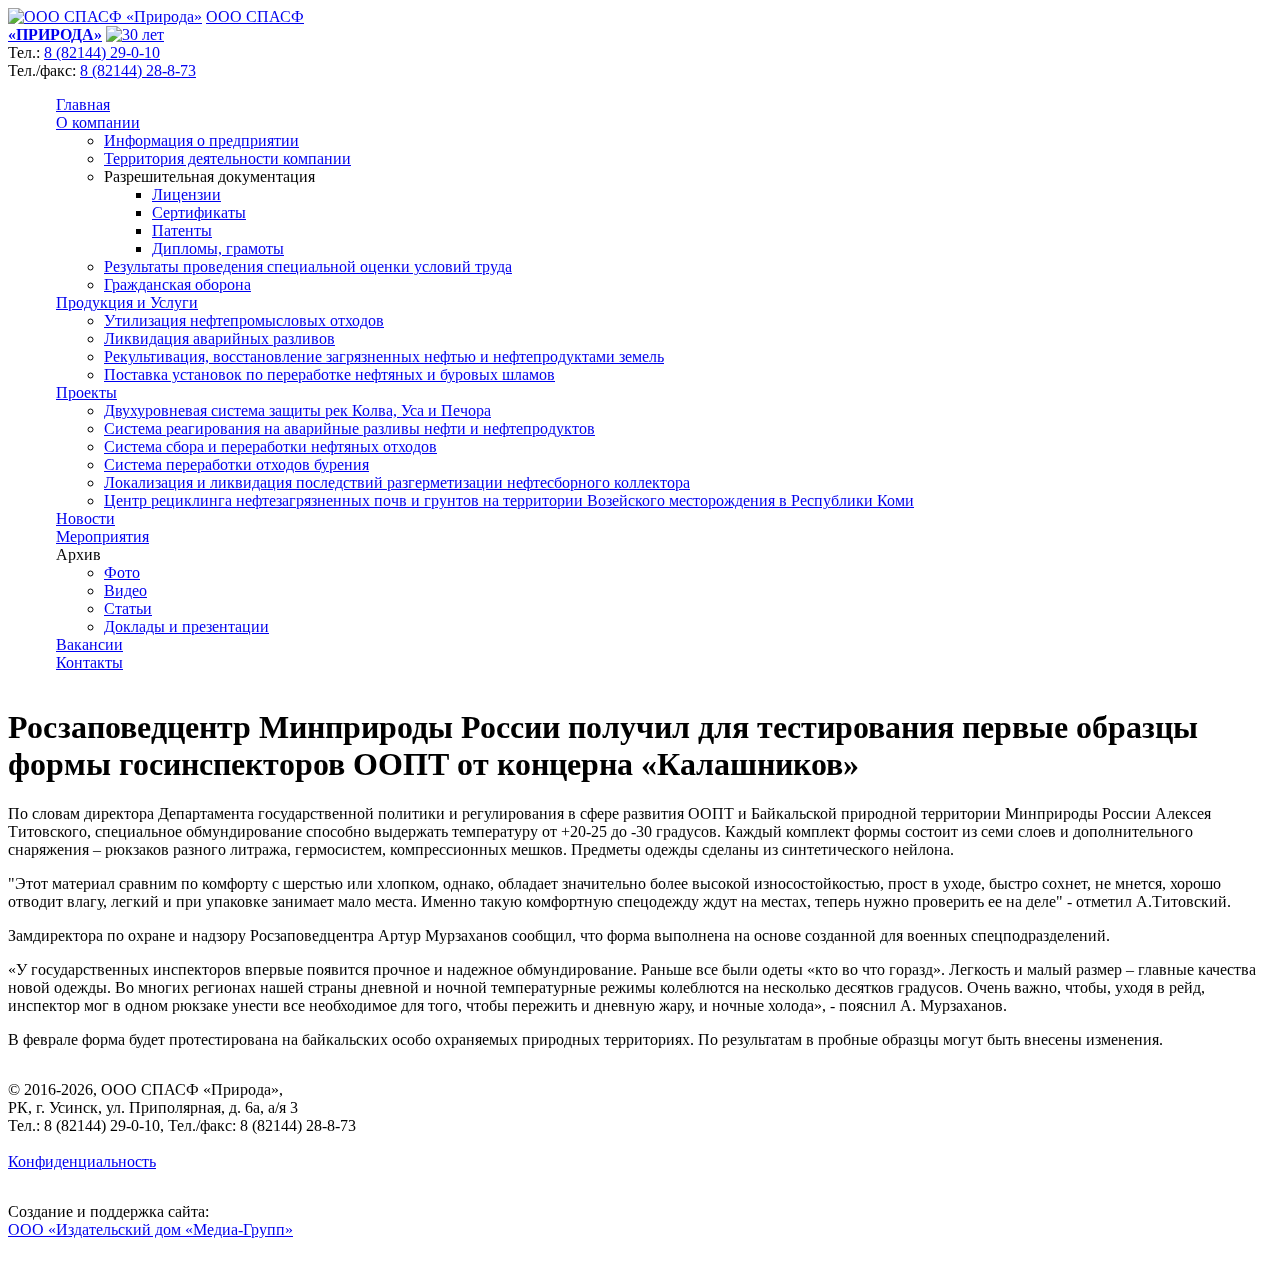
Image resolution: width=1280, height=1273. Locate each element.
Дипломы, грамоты (218, 248)
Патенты (182, 230)
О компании (98, 122)
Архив (78, 554)
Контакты (89, 662)
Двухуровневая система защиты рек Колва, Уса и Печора (297, 410)
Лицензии (186, 194)
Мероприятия (102, 536)
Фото (122, 572)
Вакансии (89, 644)
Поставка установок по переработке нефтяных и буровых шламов (329, 374)
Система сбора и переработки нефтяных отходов (270, 446)
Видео (125, 590)
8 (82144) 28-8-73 (138, 70)
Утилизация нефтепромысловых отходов (244, 320)
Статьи (128, 608)
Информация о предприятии (201, 140)
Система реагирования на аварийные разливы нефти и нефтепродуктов (349, 428)
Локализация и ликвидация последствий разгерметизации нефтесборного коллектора (397, 482)
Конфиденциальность (82, 1161)
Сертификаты (199, 212)
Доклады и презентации (186, 626)
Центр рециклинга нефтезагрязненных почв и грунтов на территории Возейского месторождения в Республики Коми (509, 500)
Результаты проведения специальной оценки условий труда (308, 266)
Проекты (86, 392)
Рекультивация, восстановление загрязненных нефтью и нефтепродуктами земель (384, 356)
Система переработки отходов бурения (236, 464)
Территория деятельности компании (227, 158)
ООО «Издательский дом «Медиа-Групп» (150, 1229)
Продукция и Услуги (127, 302)
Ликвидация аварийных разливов (219, 338)
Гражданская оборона (177, 284)
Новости (85, 518)
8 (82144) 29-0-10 (102, 52)
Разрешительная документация (209, 176)
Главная (83, 104)
